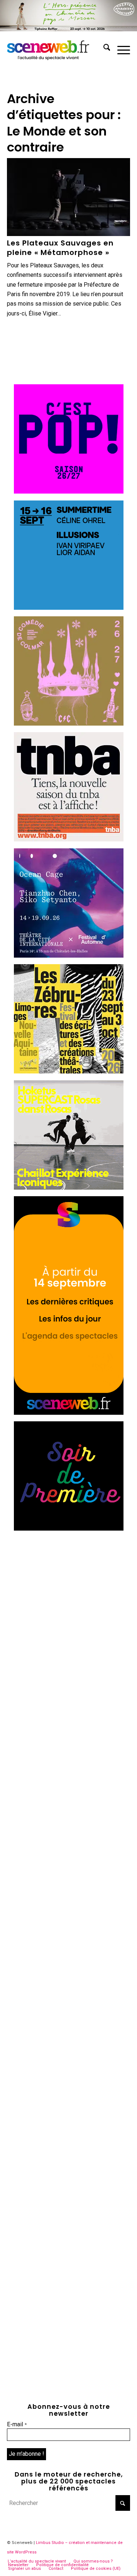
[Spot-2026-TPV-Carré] (69, 608)
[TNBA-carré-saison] (69, 839)
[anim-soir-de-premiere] (69, 1529)
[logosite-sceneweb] (56, 49)
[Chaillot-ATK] (69, 1188)
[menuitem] (103, 49)
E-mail (17, 2424)
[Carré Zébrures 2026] (69, 1071)
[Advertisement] (68, 1606)
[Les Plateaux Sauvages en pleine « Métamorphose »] (69, 197)
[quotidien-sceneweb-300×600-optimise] (69, 1413)
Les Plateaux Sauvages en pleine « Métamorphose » (60, 248)
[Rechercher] (103, 49)
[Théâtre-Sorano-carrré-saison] (69, 492)
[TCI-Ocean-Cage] (69, 956)
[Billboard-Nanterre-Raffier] (68, 29)
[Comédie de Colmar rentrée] (69, 724)
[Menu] (120, 49)
